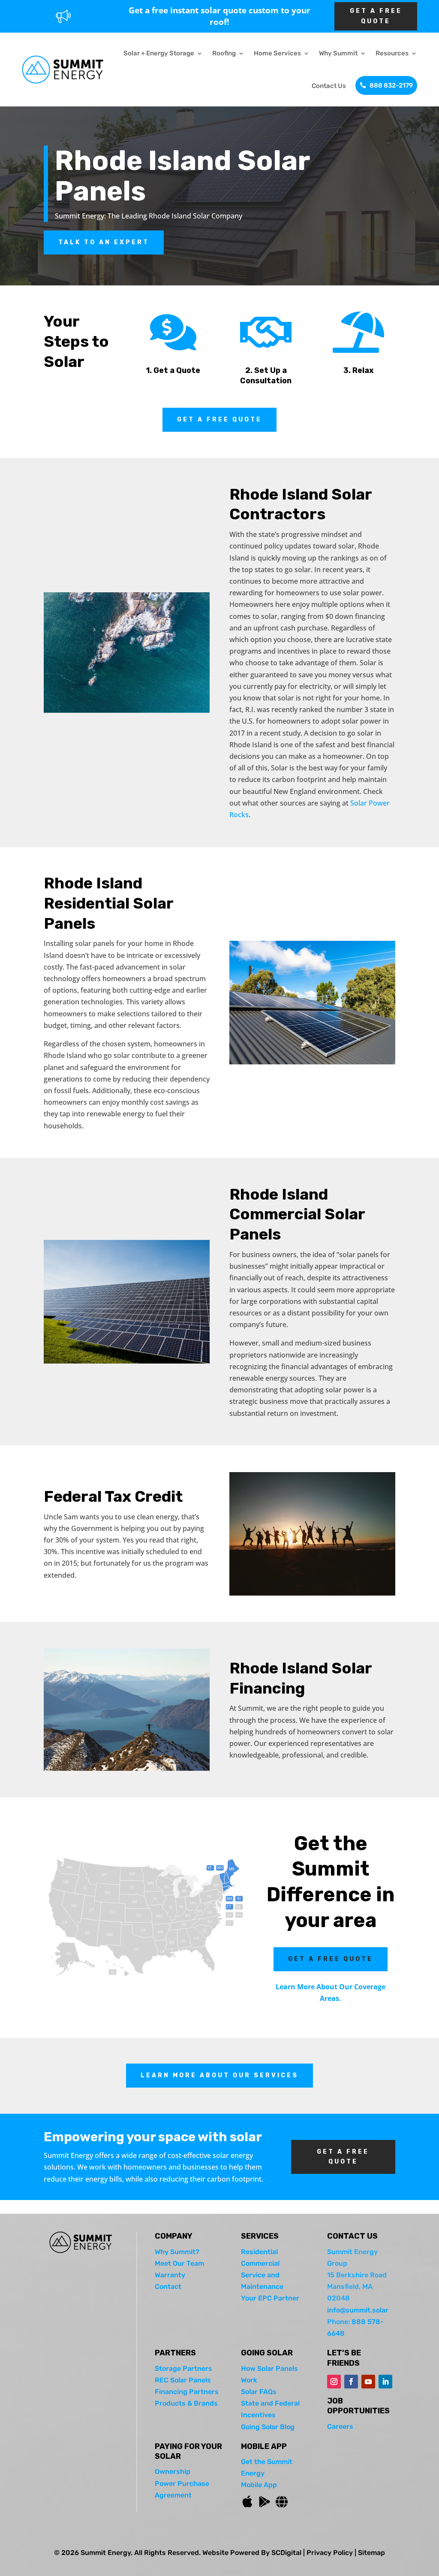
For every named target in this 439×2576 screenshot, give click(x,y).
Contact (168, 2287)
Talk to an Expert (104, 242)
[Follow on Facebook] (351, 2382)
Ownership (173, 2471)
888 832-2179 (391, 85)
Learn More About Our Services (219, 2075)
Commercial (260, 2263)
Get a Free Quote (219, 420)
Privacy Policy (330, 2553)
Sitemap (371, 2553)
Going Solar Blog (268, 2427)
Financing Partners (187, 2392)
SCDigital (286, 2553)
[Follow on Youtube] (368, 2382)
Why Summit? (177, 2252)
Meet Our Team (179, 2263)
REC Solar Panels (183, 2380)
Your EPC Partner (270, 2298)
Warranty (170, 2275)
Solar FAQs (259, 2392)
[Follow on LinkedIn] (385, 2382)
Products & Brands (186, 2403)
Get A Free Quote (376, 16)
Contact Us (329, 86)
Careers (340, 2426)
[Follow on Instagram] (334, 2382)
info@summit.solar (358, 2310)
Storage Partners (183, 2368)
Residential (259, 2252)
